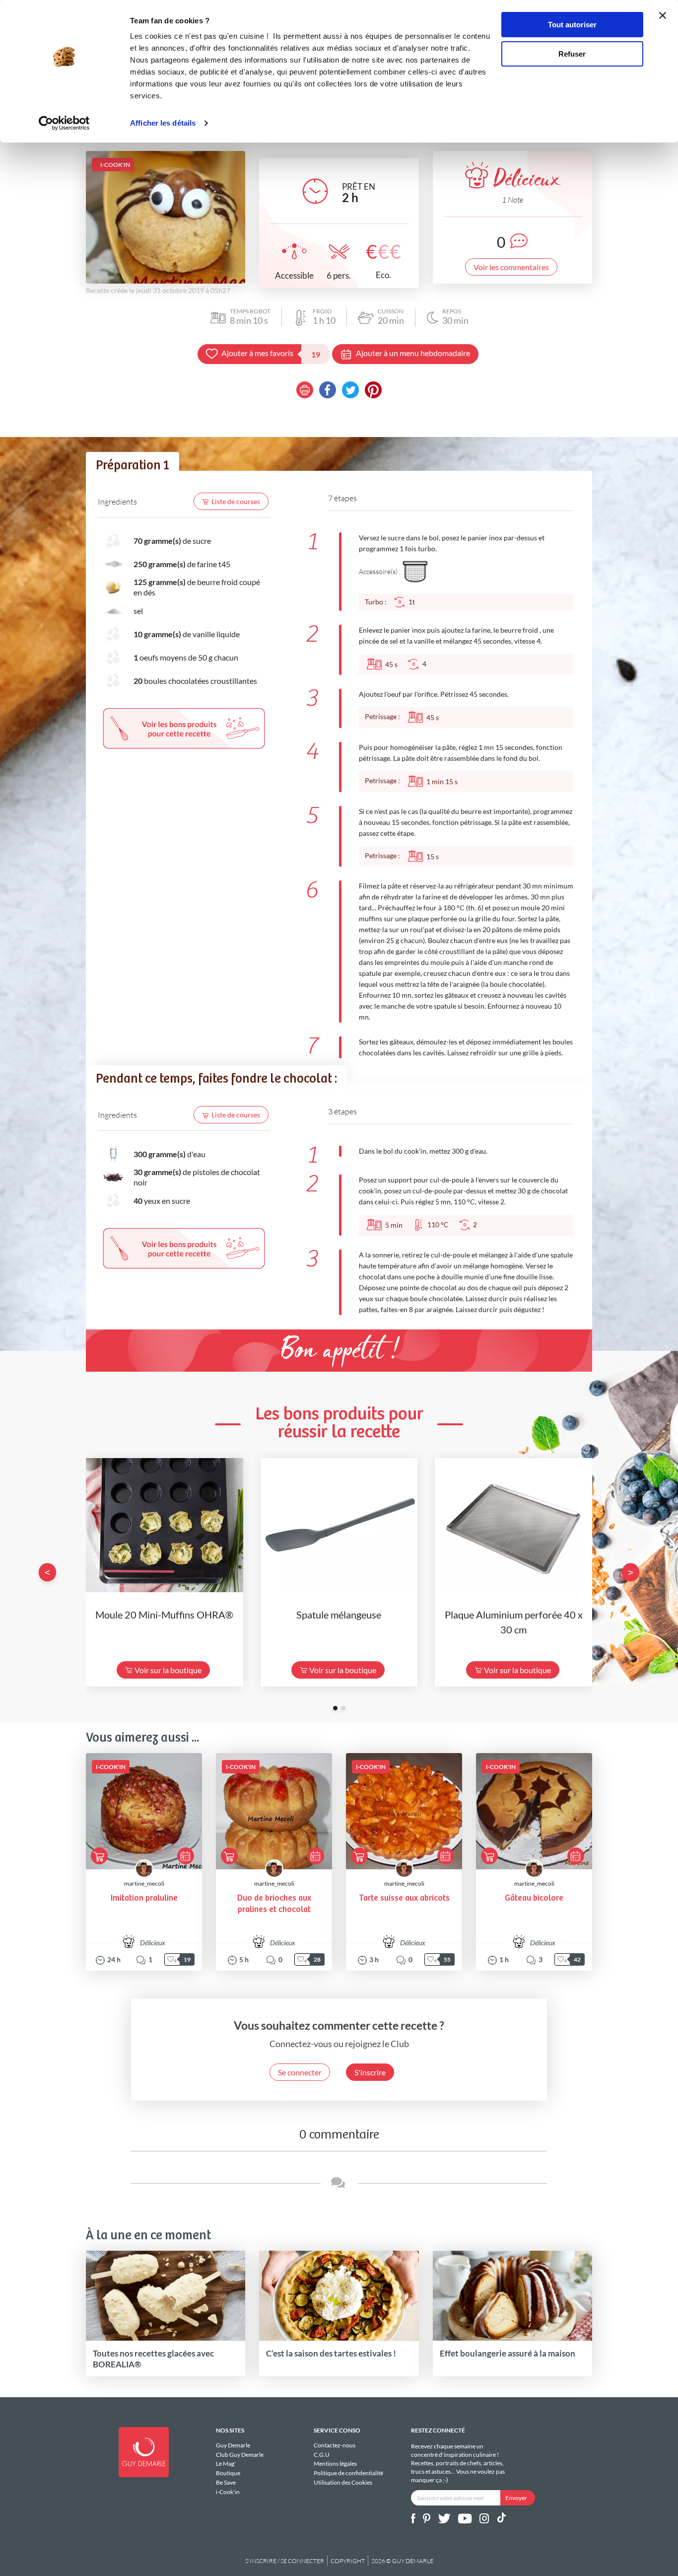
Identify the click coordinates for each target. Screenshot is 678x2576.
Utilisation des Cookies (343, 2482)
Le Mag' (226, 2464)
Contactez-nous (335, 2445)
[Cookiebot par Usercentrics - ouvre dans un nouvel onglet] (64, 123)
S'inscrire (370, 2072)
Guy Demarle (233, 2445)
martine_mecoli (144, 1883)
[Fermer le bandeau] (663, 15)
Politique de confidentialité (348, 2473)
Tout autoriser (572, 25)
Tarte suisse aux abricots (404, 1898)
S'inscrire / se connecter (285, 2561)
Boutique (228, 2473)
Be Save (226, 2482)
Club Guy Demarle (240, 2455)
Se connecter (300, 2072)
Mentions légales (335, 2464)
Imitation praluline (144, 1898)
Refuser (572, 54)
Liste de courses (236, 501)
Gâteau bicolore (534, 1898)
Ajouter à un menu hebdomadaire (413, 353)
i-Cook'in (228, 2492)
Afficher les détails (163, 123)
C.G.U (322, 2455)
